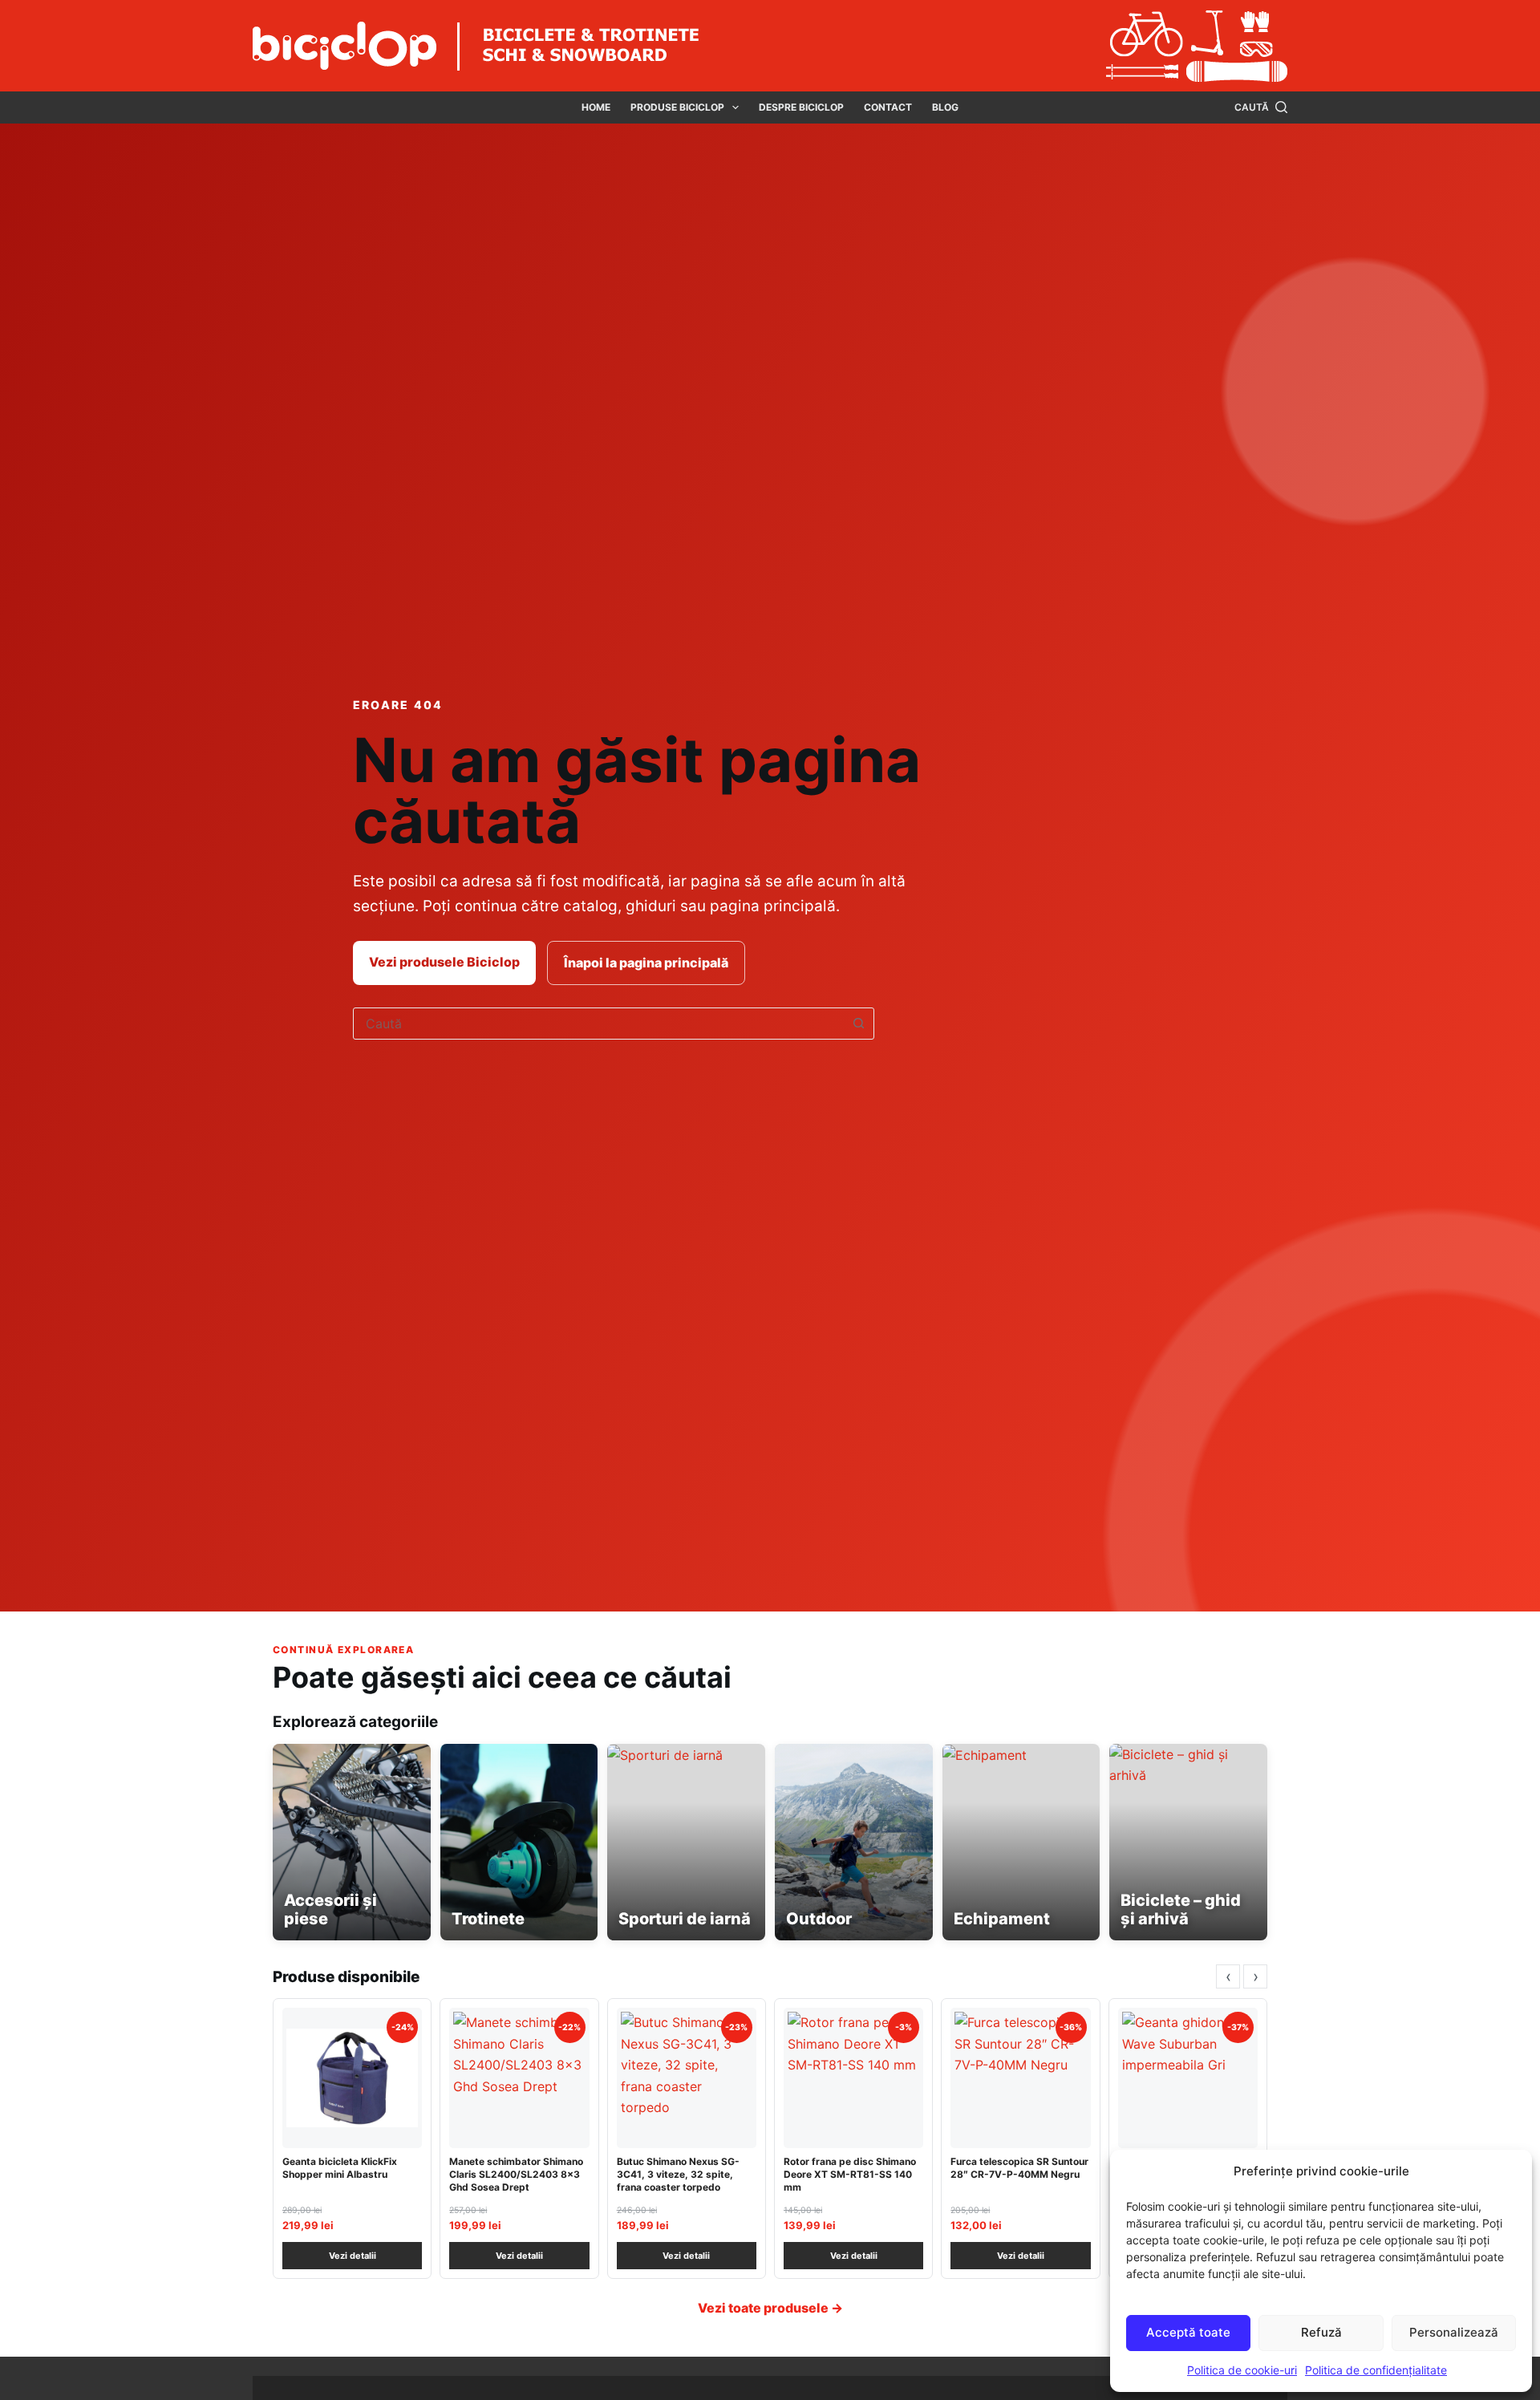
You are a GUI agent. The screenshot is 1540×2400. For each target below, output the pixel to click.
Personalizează (1454, 2332)
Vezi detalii (353, 2256)
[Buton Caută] (858, 1024)
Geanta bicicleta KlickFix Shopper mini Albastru (340, 2168)
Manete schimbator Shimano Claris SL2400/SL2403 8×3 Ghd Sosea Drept (516, 2174)
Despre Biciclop (801, 107)
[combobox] (598, 1024)
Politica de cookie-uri (1242, 2370)
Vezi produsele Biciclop (444, 962)
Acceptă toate (1188, 2332)
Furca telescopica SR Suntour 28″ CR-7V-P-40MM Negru (1019, 2168)
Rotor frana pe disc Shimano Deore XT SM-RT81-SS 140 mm (850, 2174)
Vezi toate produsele (770, 2308)
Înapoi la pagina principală (646, 963)
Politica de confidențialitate (1376, 2370)
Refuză (1321, 2332)
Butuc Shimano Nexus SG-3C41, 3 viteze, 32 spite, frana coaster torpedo (678, 2174)
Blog (945, 107)
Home (596, 107)
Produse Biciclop (677, 107)
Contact (888, 107)
